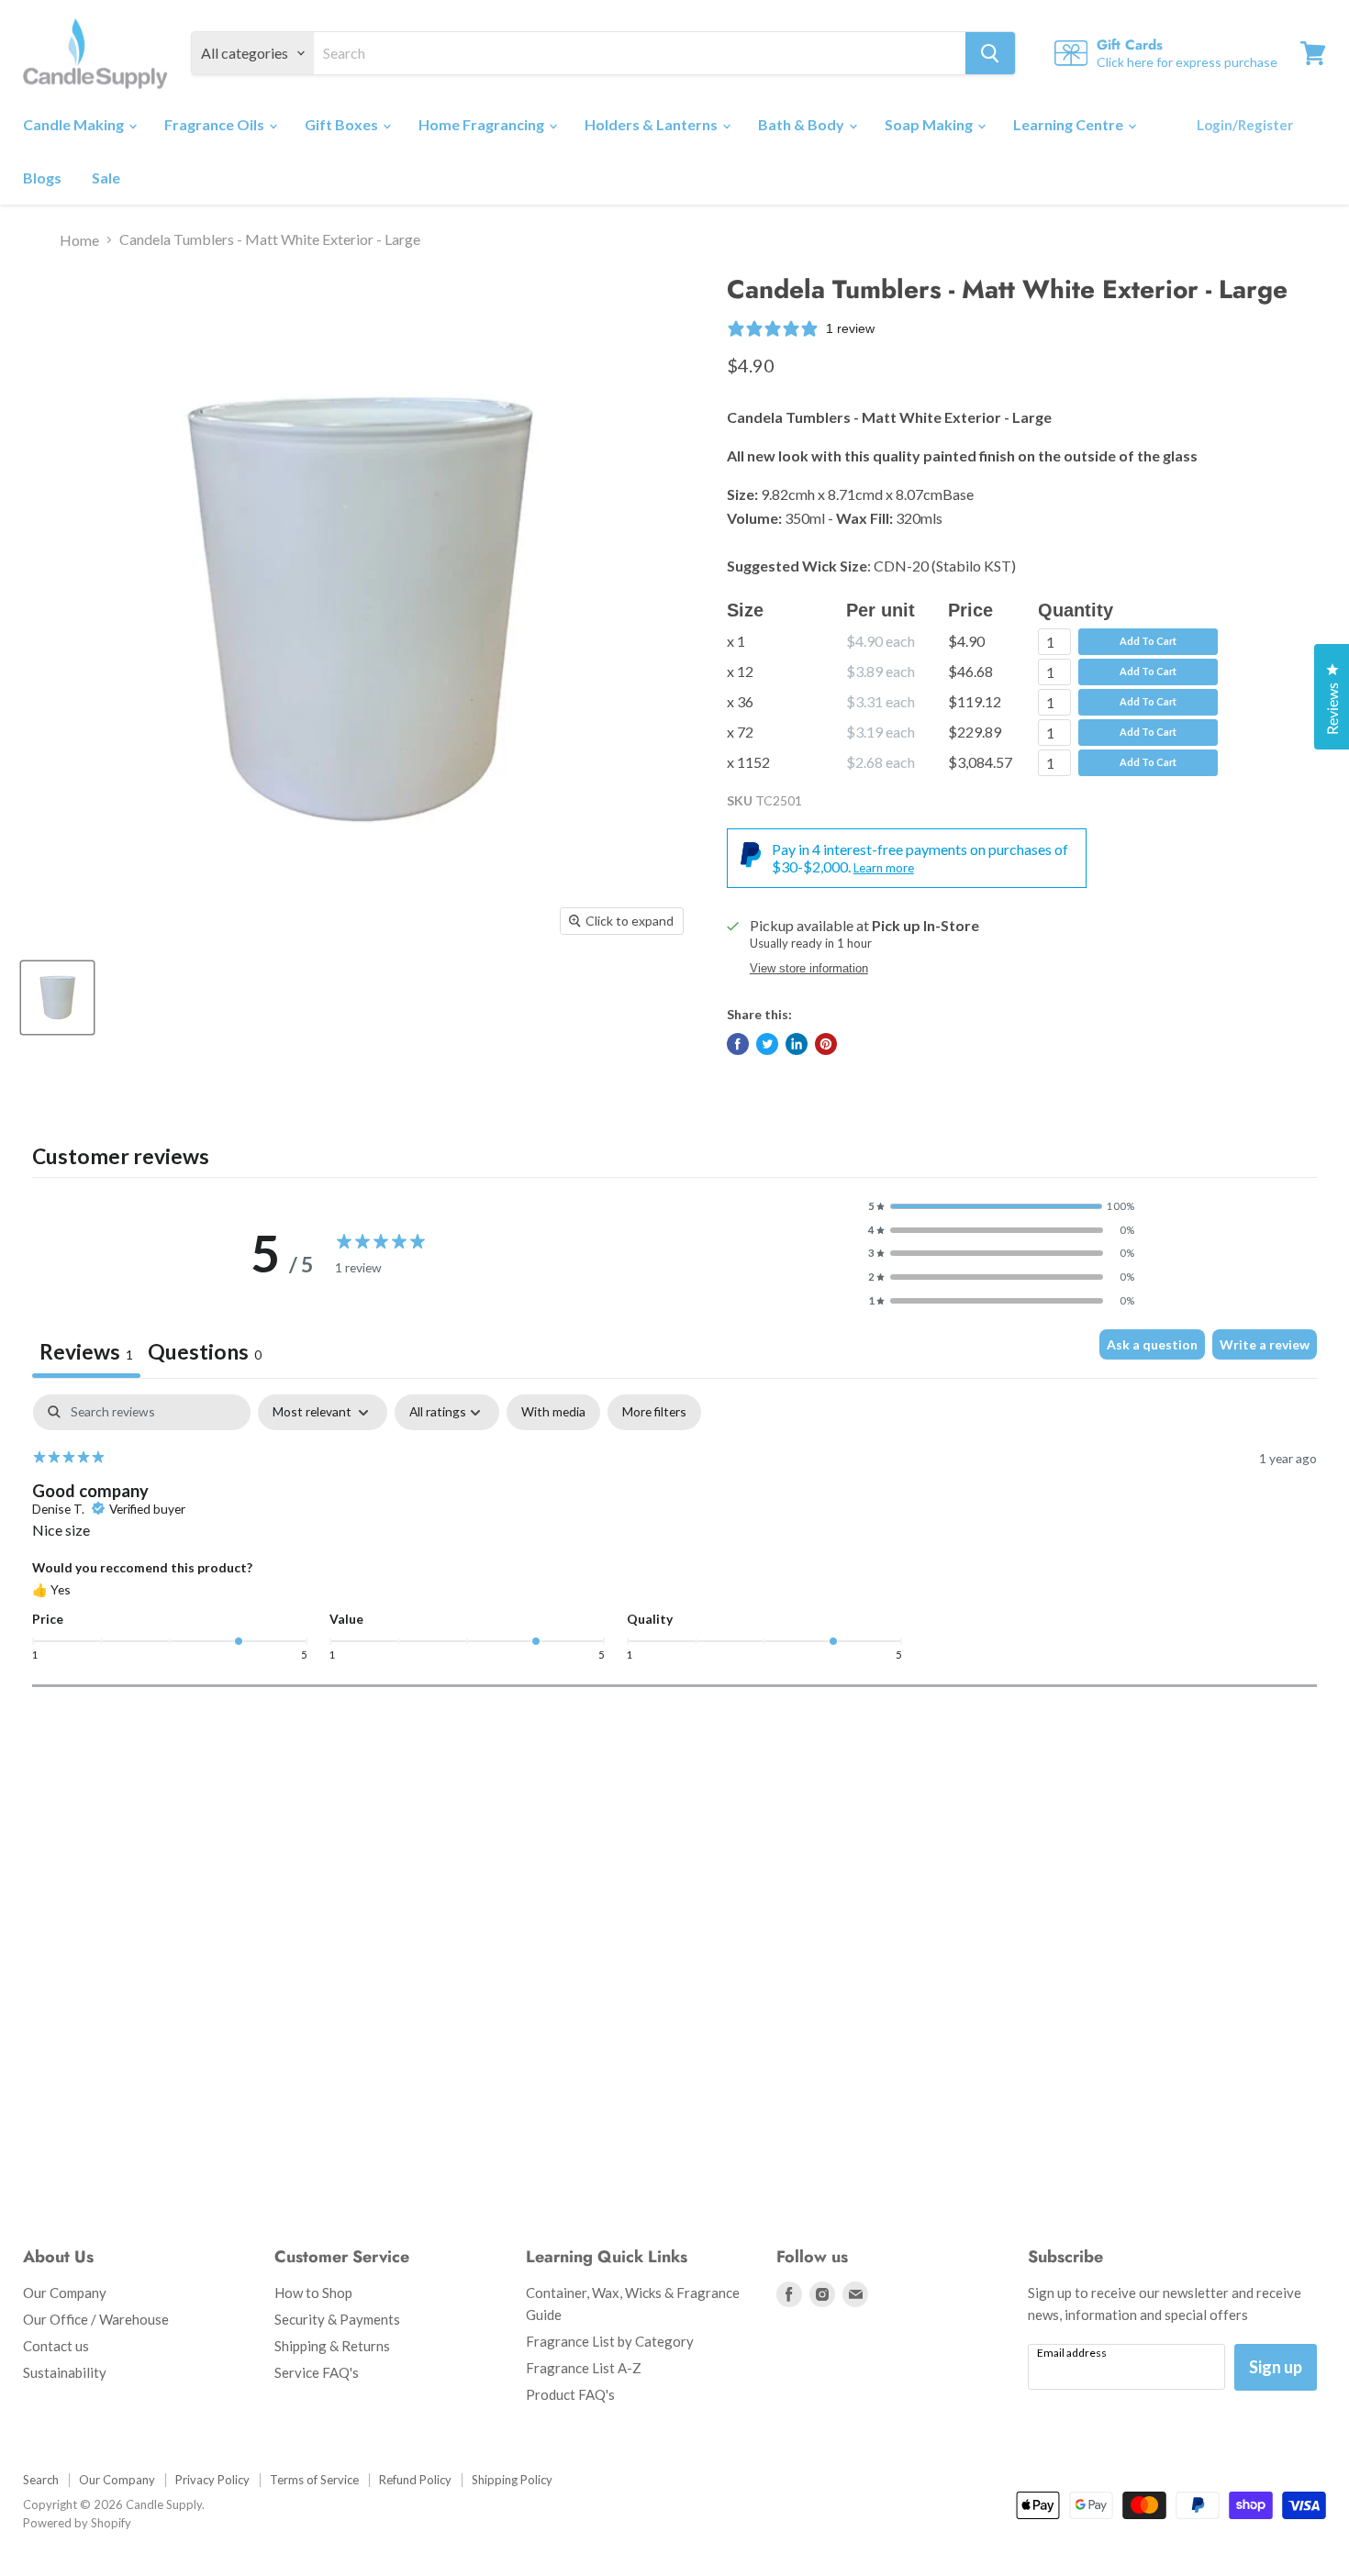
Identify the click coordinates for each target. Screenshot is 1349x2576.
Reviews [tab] (86, 1351)
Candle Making (75, 124)
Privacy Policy (212, 2480)
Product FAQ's (570, 2394)
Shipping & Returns (332, 2346)
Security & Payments (337, 2319)
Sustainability (65, 2372)
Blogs (42, 178)
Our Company (65, 2293)
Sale (106, 178)
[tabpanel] (674, 1540)
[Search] (990, 53)
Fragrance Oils (216, 124)
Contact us (56, 2346)
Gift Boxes (343, 124)
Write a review (1265, 1344)
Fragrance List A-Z (584, 2368)
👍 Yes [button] (51, 1589)
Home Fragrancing (483, 124)
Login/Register (1245, 125)
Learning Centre (1070, 124)
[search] (640, 53)
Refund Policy (415, 2480)
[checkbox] (553, 1412)
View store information (809, 969)
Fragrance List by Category (610, 2341)
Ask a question (1152, 1344)
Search (41, 2480)
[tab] (205, 1354)
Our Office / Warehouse (96, 2319)
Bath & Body (803, 124)
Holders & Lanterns (652, 124)
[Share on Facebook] (738, 1044)
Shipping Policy (512, 2480)
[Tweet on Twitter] (767, 1044)
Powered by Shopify (77, 2523)
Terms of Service (314, 2480)
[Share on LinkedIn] (797, 1044)
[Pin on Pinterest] (826, 1044)
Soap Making (930, 124)
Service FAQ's (317, 2372)
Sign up (1276, 2367)
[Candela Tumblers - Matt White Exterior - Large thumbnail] (57, 998)
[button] (1001, 1206)
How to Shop (313, 2293)
